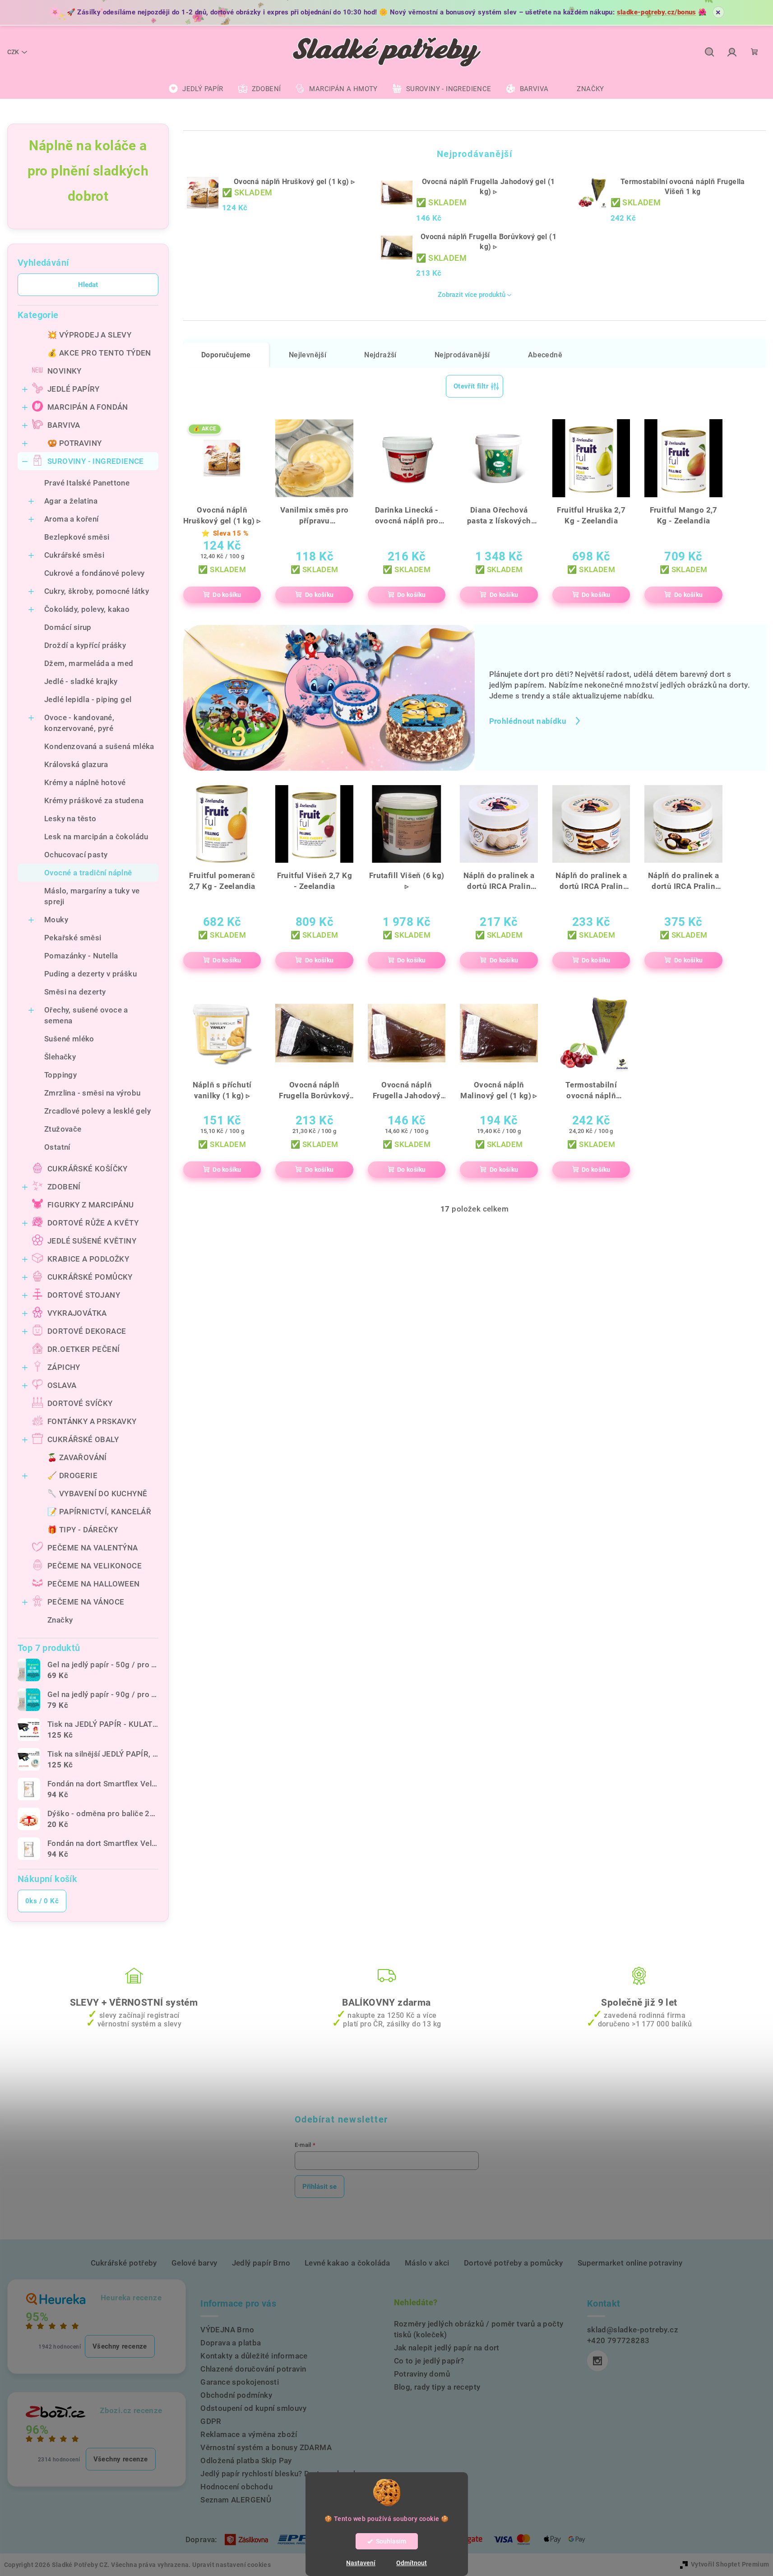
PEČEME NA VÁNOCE (86, 1602)
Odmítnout (412, 2563)
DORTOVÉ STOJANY (84, 1295)
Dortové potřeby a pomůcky (514, 2263)
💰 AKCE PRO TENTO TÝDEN (99, 353)
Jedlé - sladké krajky (81, 681)
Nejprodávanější (462, 355)
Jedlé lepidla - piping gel (88, 699)
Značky (60, 1620)
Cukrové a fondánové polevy (94, 573)
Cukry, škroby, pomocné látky (97, 591)
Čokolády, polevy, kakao (87, 609)
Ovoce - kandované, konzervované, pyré (79, 723)
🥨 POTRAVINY (74, 443)
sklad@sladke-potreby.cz (633, 2330)
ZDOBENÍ (64, 1187)
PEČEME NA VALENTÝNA (93, 1548)
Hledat (88, 285)
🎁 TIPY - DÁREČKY (83, 1530)
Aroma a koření (72, 519)
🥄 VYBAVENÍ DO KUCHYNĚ (97, 1494)
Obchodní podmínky (236, 2395)
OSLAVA (62, 1385)
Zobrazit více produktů (472, 295)
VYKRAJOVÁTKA (77, 1313)
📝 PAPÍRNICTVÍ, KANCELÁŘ (99, 1512)
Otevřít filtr (471, 386)
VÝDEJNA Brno (227, 2330)
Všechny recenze (120, 2346)
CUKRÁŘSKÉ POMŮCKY (90, 1277)
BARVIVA (64, 425)
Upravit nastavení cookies (231, 2565)
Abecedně (545, 355)
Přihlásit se (319, 2187)
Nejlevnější (308, 355)
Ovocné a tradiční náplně (88, 873)
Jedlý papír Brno (261, 2263)
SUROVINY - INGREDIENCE (96, 461)
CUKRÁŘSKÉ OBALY (83, 1439)
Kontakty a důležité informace (254, 2356)
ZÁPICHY (64, 1367)
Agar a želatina (71, 501)
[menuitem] (196, 89)
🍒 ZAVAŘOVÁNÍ (77, 1457)
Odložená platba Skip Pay (246, 2460)
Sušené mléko (69, 1039)
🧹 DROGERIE (72, 1475)
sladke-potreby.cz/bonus (657, 12)
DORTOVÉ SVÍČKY (80, 1403)
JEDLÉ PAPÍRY (74, 389)
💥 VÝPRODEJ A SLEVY (89, 335)
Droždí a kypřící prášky (85, 645)
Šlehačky (60, 1057)
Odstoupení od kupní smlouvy (253, 2408)
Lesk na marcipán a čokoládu (96, 837)
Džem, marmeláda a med (89, 663)
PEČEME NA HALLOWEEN (94, 1584)
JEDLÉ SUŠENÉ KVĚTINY (92, 1241)
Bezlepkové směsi (77, 537)
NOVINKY (65, 371)
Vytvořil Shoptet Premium (730, 2564)
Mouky (56, 920)
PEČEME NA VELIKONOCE (95, 1566)
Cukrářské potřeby (124, 2263)
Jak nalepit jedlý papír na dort (447, 2348)
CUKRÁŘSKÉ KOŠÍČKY (88, 1169)
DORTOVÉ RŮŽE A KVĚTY (93, 1223)
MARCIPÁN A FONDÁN (88, 407)
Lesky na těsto (70, 819)
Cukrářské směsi (74, 555)
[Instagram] (597, 2361)
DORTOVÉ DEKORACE (87, 1331)
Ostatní (57, 1147)
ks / (42, 1901)
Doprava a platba (231, 2343)
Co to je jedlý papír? (429, 2361)
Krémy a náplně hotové (85, 782)
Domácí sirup (68, 627)
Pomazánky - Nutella (81, 956)
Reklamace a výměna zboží (249, 2434)
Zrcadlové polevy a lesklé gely (97, 1111)
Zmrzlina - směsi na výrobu (92, 1093)
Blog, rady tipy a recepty (437, 2387)
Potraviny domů (422, 2374)
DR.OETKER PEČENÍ (83, 1349)
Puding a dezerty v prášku (90, 974)
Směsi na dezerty (75, 992)
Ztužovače (63, 1129)
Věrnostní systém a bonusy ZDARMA (266, 2447)
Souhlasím (391, 2541)
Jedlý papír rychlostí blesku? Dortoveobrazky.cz (286, 2474)
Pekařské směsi (73, 938)
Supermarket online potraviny (630, 2263)
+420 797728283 (618, 2340)
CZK (13, 52)
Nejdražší (380, 355)
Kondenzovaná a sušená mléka (99, 746)
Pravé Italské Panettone (87, 483)
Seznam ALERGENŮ (236, 2500)
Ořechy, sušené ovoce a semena (86, 1015)
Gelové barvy (194, 2263)
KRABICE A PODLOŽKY (88, 1259)
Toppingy (60, 1075)
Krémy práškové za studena (94, 800)
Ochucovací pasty (76, 855)
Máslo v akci (427, 2263)
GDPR (211, 2421)
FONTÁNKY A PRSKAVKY (92, 1421)
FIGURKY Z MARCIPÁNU (91, 1205)
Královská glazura (76, 764)
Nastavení (361, 2563)
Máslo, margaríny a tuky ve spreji (92, 896)
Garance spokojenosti (240, 2382)
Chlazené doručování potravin (253, 2369)
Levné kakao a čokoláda (347, 2263)
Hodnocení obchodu (236, 2487)
